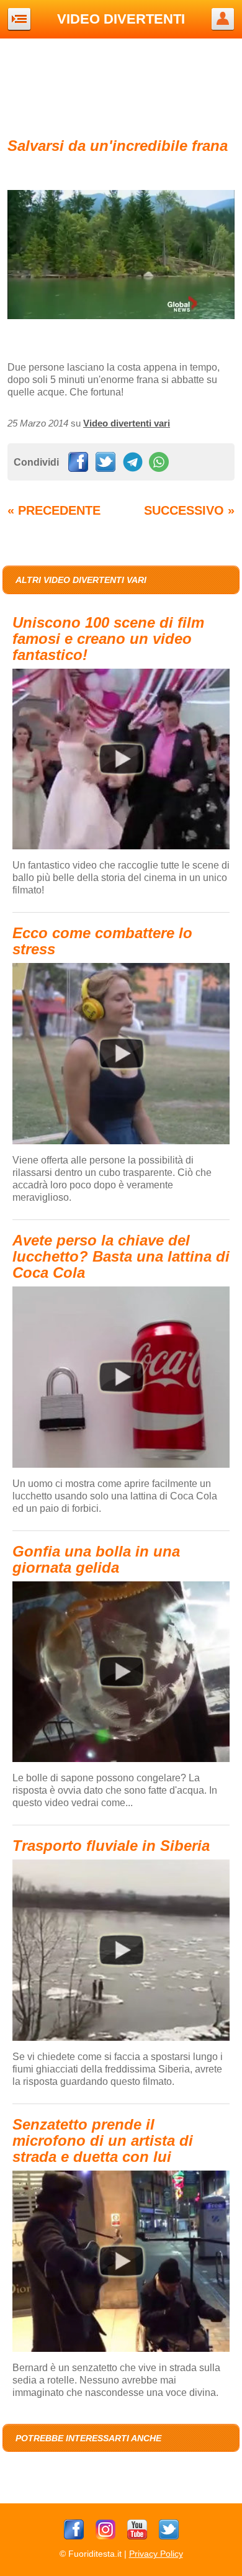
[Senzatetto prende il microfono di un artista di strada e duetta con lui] (121, 2349)
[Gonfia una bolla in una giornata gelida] (121, 1760)
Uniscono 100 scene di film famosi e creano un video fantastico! (108, 639)
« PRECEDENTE (54, 510)
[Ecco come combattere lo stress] (121, 1142)
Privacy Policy (156, 2554)
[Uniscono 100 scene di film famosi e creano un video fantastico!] (121, 847)
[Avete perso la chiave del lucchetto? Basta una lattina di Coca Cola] (121, 1465)
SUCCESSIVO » (189, 510)
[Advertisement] (121, 86)
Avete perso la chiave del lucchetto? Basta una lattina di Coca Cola (121, 1256)
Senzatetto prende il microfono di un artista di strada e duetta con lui (103, 2140)
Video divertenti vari (127, 423)
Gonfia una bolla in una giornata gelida (96, 1559)
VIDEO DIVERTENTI (121, 19)
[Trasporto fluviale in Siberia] (121, 2038)
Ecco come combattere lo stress (102, 941)
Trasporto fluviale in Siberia (111, 1846)
